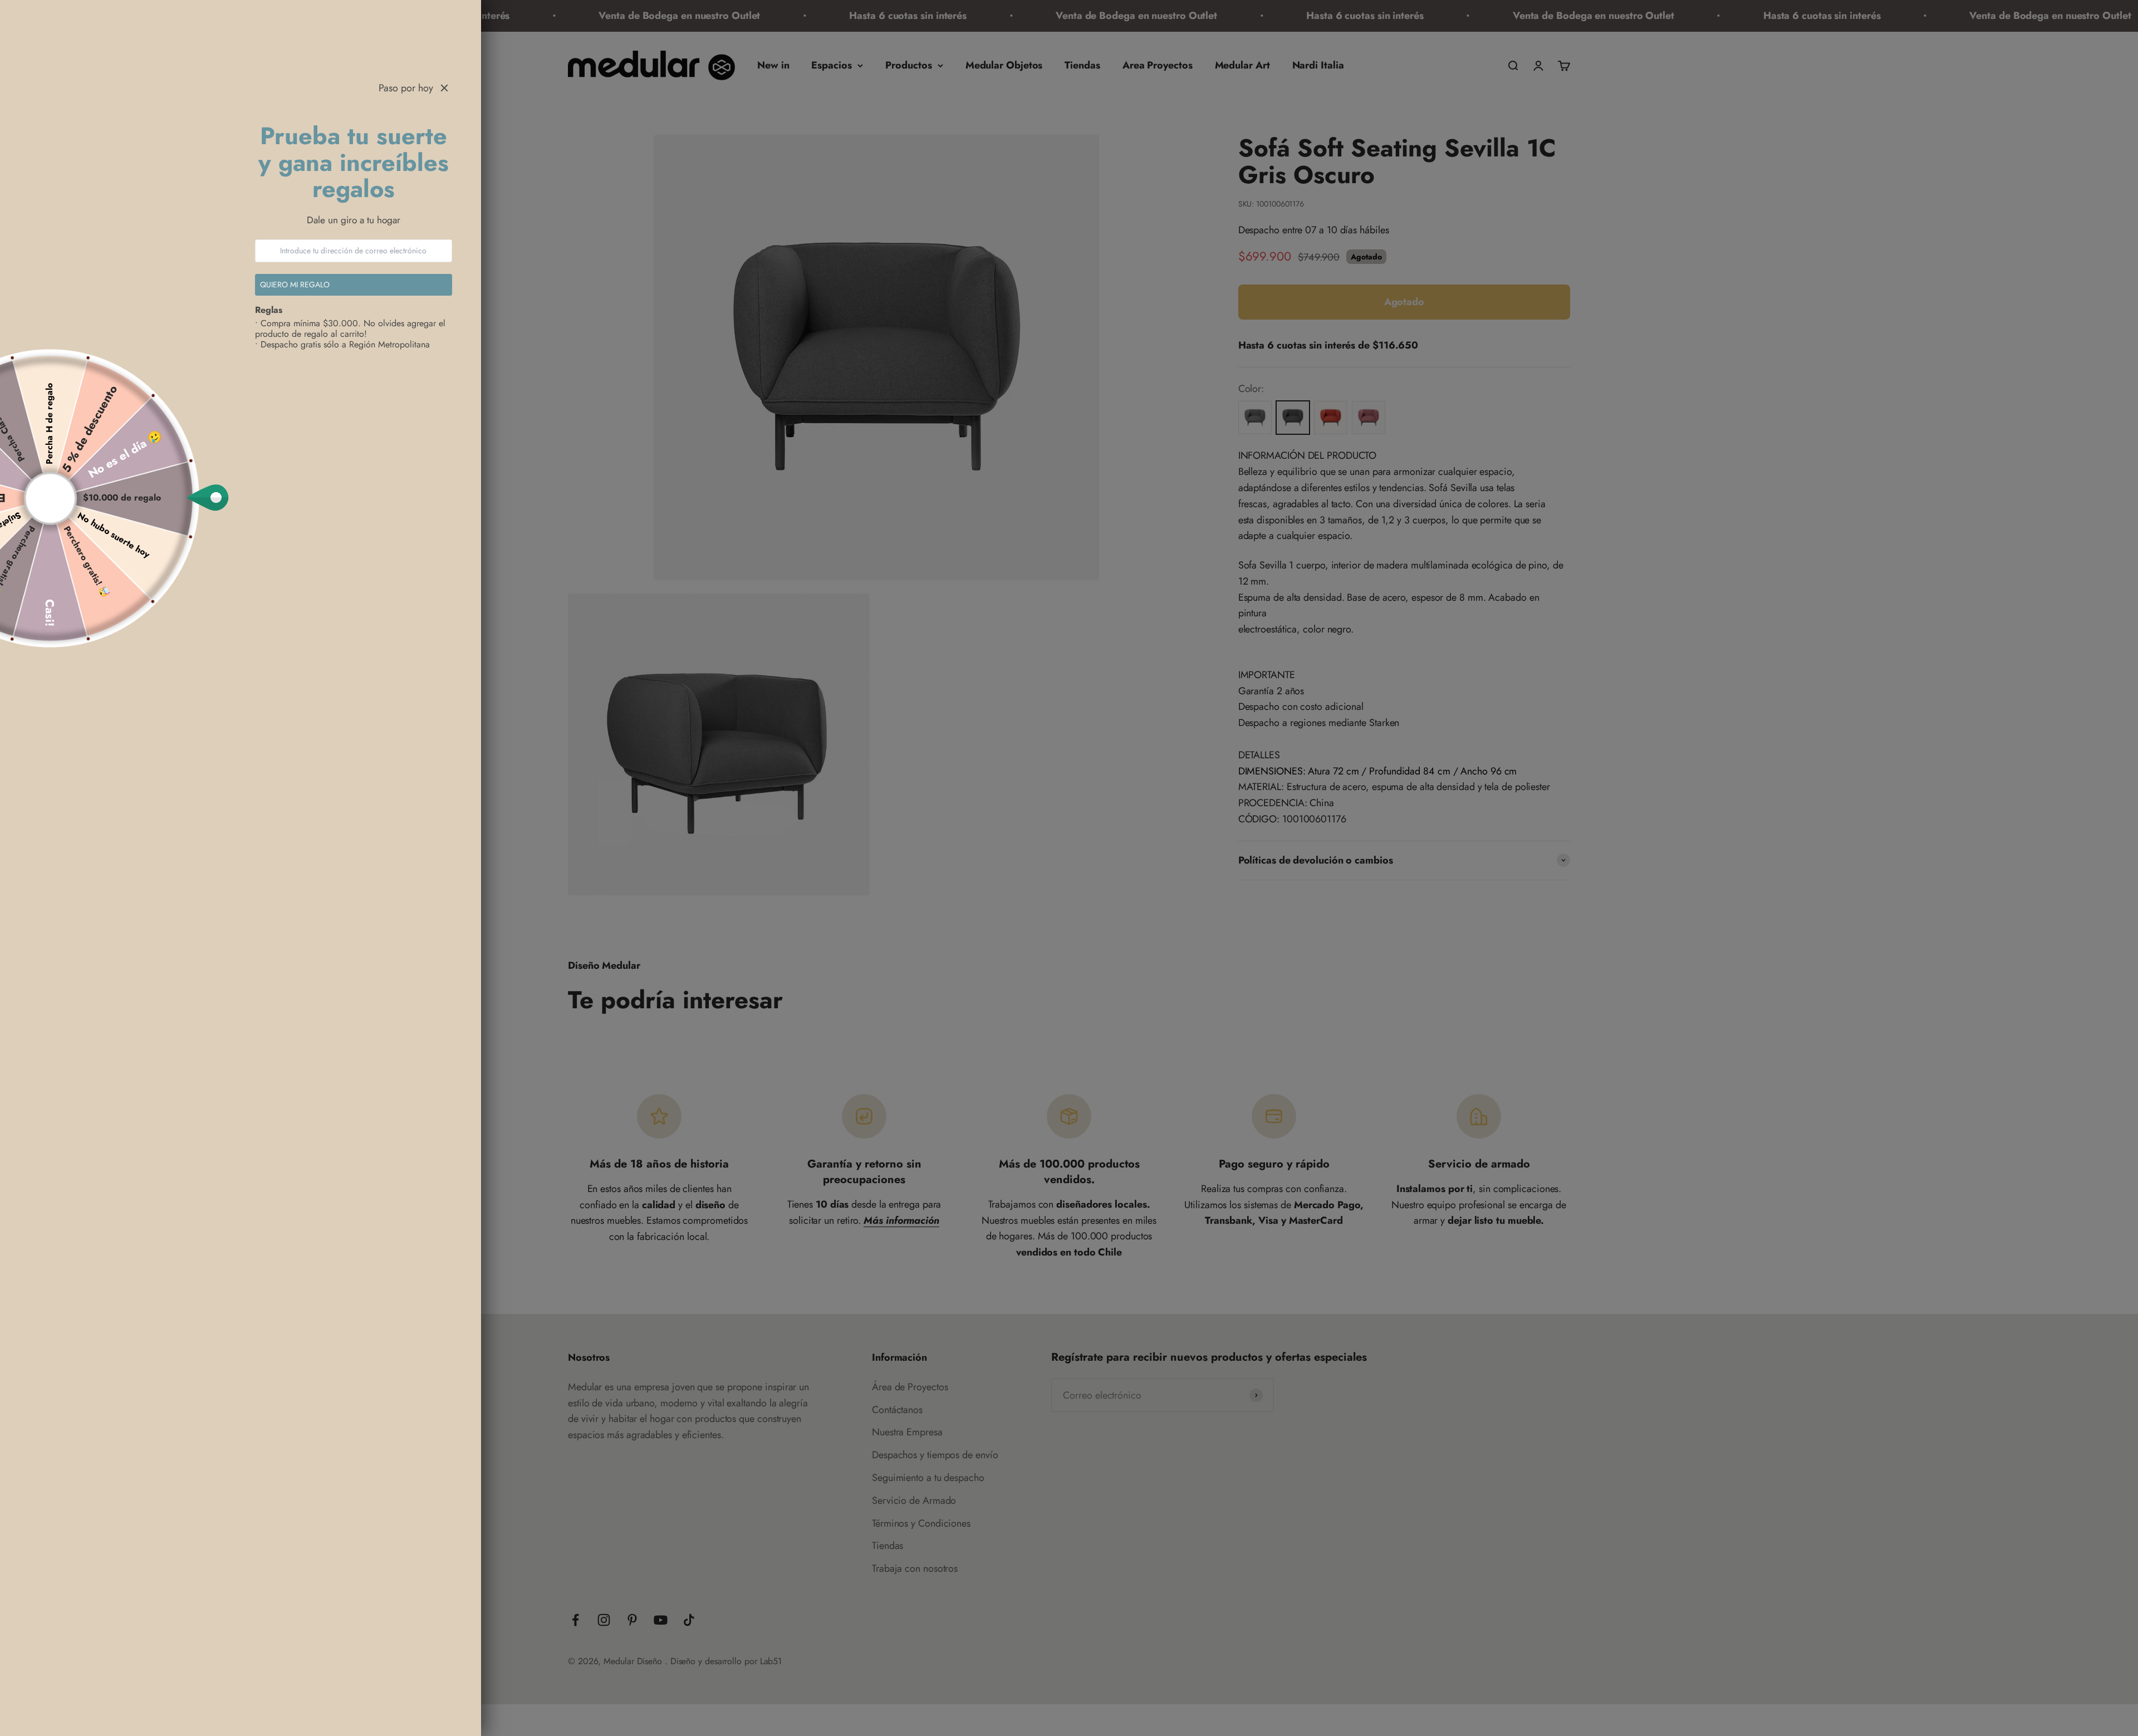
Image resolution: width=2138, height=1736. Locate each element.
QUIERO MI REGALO (295, 285)
